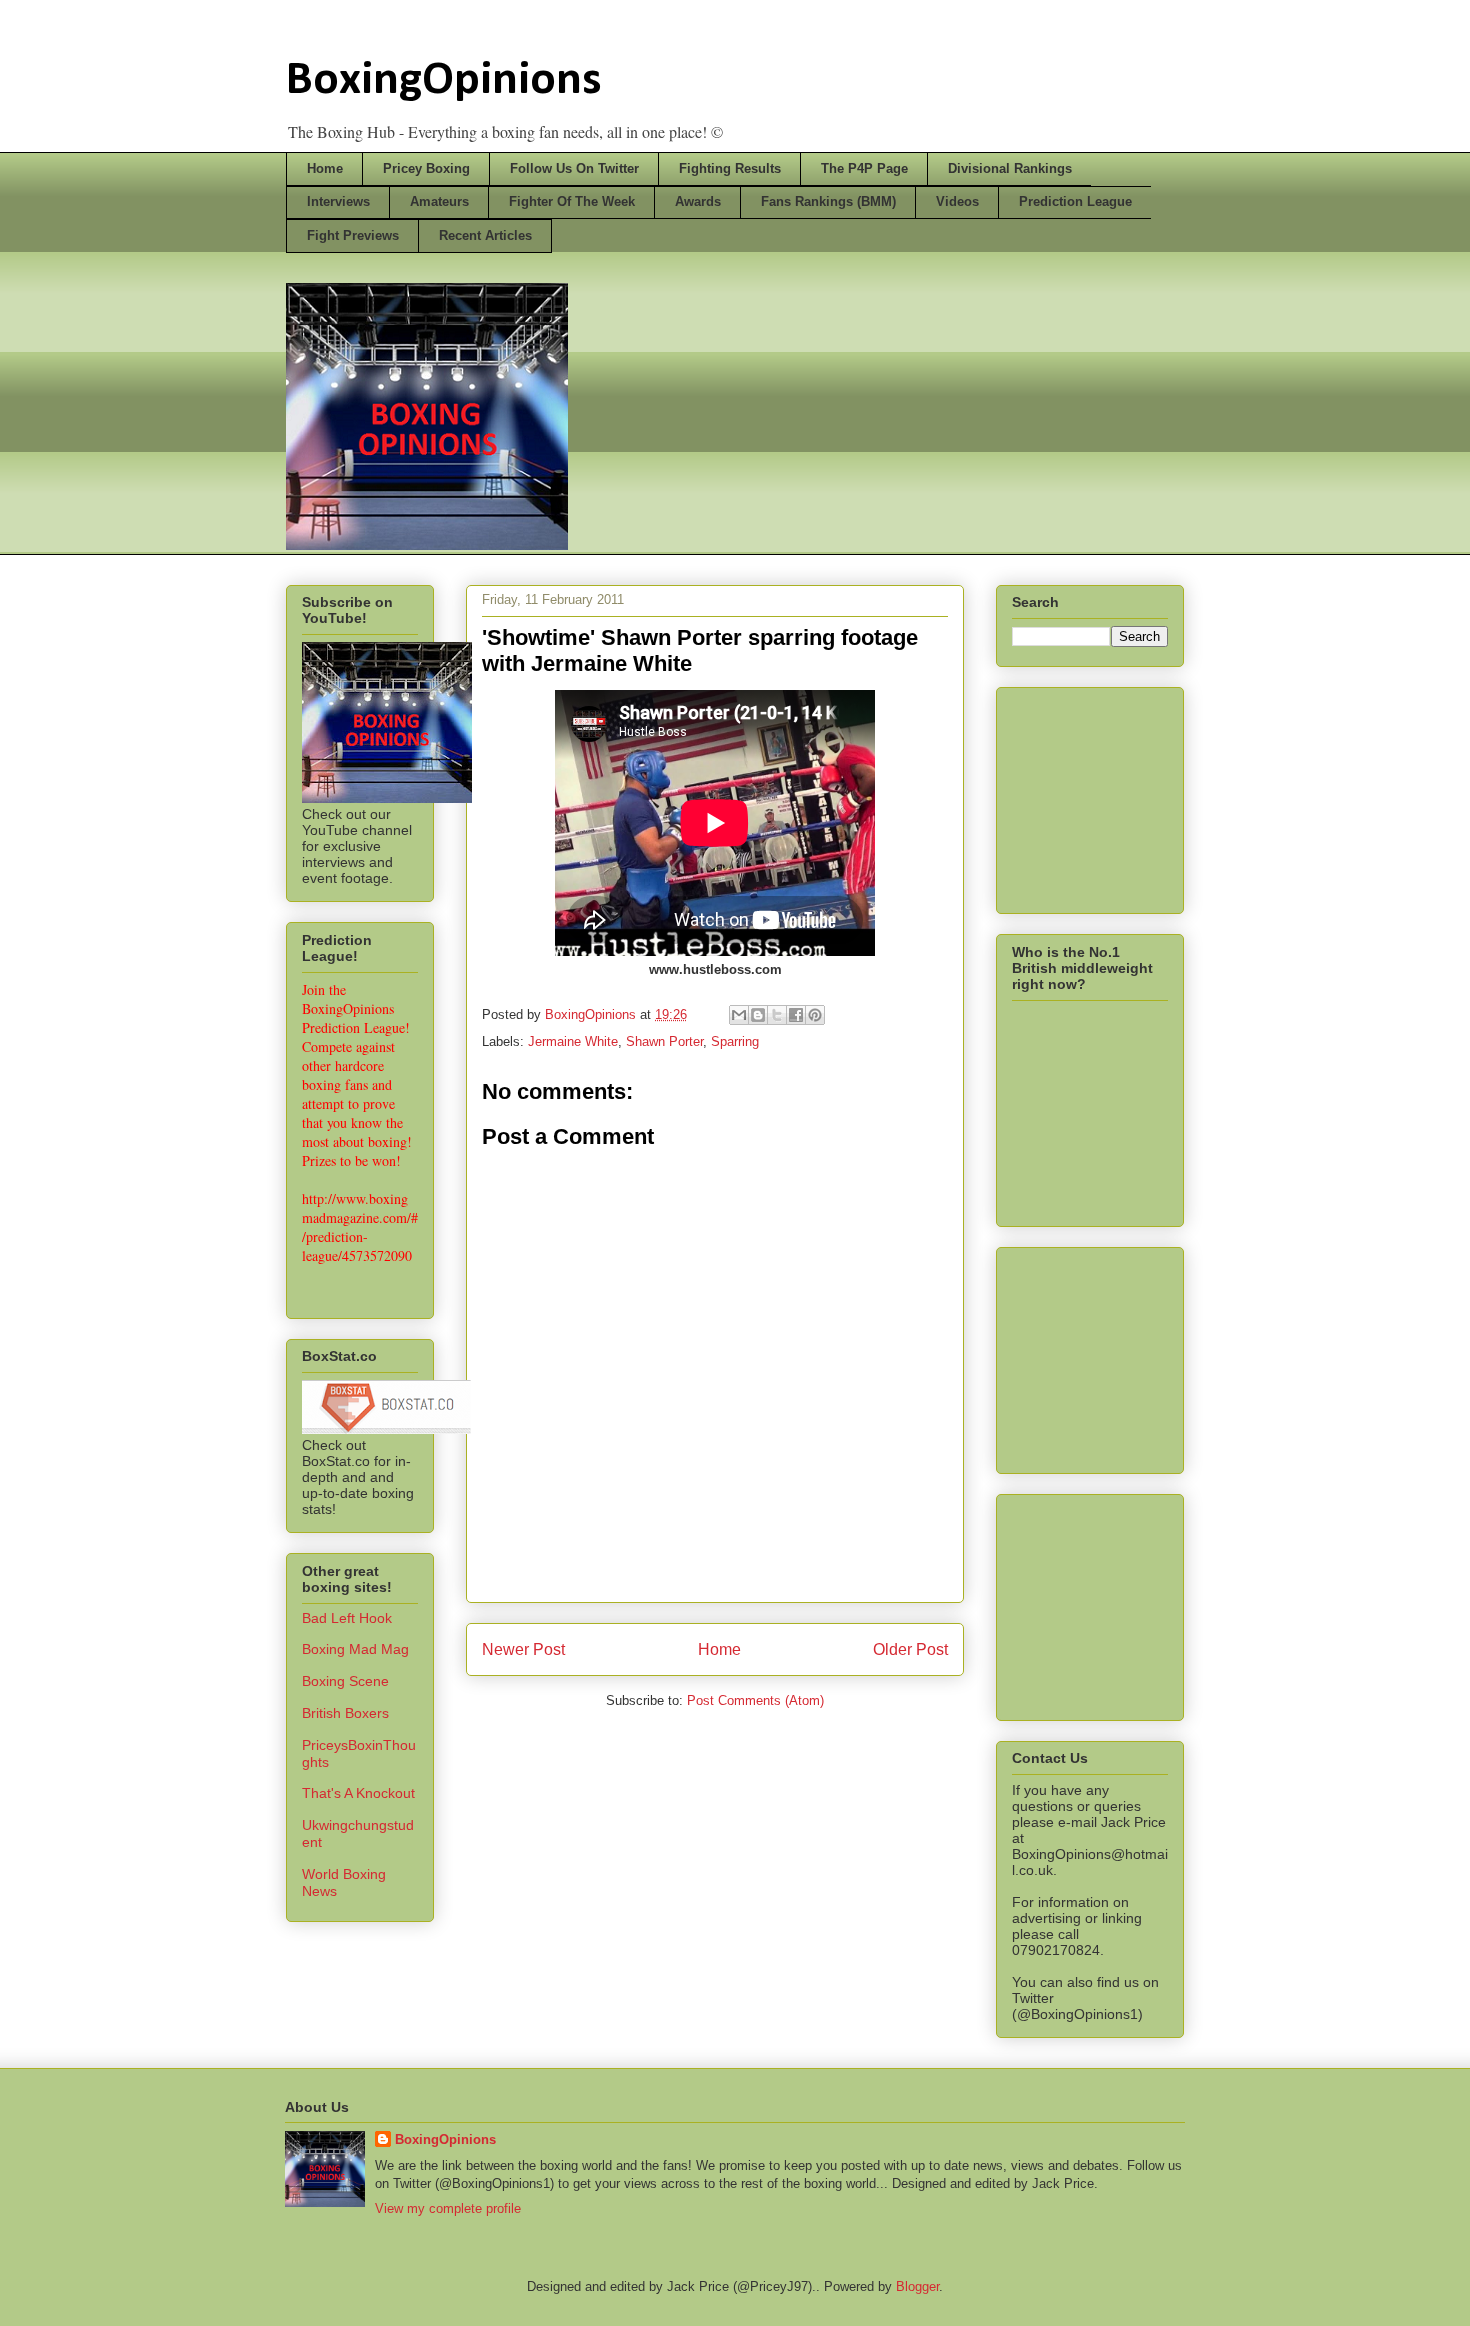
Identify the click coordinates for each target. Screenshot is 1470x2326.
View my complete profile (448, 2208)
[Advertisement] (1112, 795)
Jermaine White (573, 1041)
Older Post (910, 1649)
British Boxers (345, 1713)
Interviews (338, 201)
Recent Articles (485, 235)
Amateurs (439, 201)
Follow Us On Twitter (574, 168)
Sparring (735, 1041)
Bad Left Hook (347, 1618)
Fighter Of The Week (572, 201)
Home (325, 168)
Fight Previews (353, 235)
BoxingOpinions (444, 81)
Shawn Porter (664, 1041)
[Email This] (739, 1015)
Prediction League (1075, 201)
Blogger (917, 2286)
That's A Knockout (358, 1793)
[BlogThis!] (758, 1015)
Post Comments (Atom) (755, 1700)
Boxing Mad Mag (355, 1649)
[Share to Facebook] (796, 1015)
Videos (957, 201)
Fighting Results (730, 168)
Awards (698, 201)
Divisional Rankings (1010, 168)
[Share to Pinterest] (815, 1015)
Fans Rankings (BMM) (828, 201)
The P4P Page (864, 168)
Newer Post (523, 1649)
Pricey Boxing (426, 168)
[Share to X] (777, 1015)
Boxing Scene (345, 1681)
